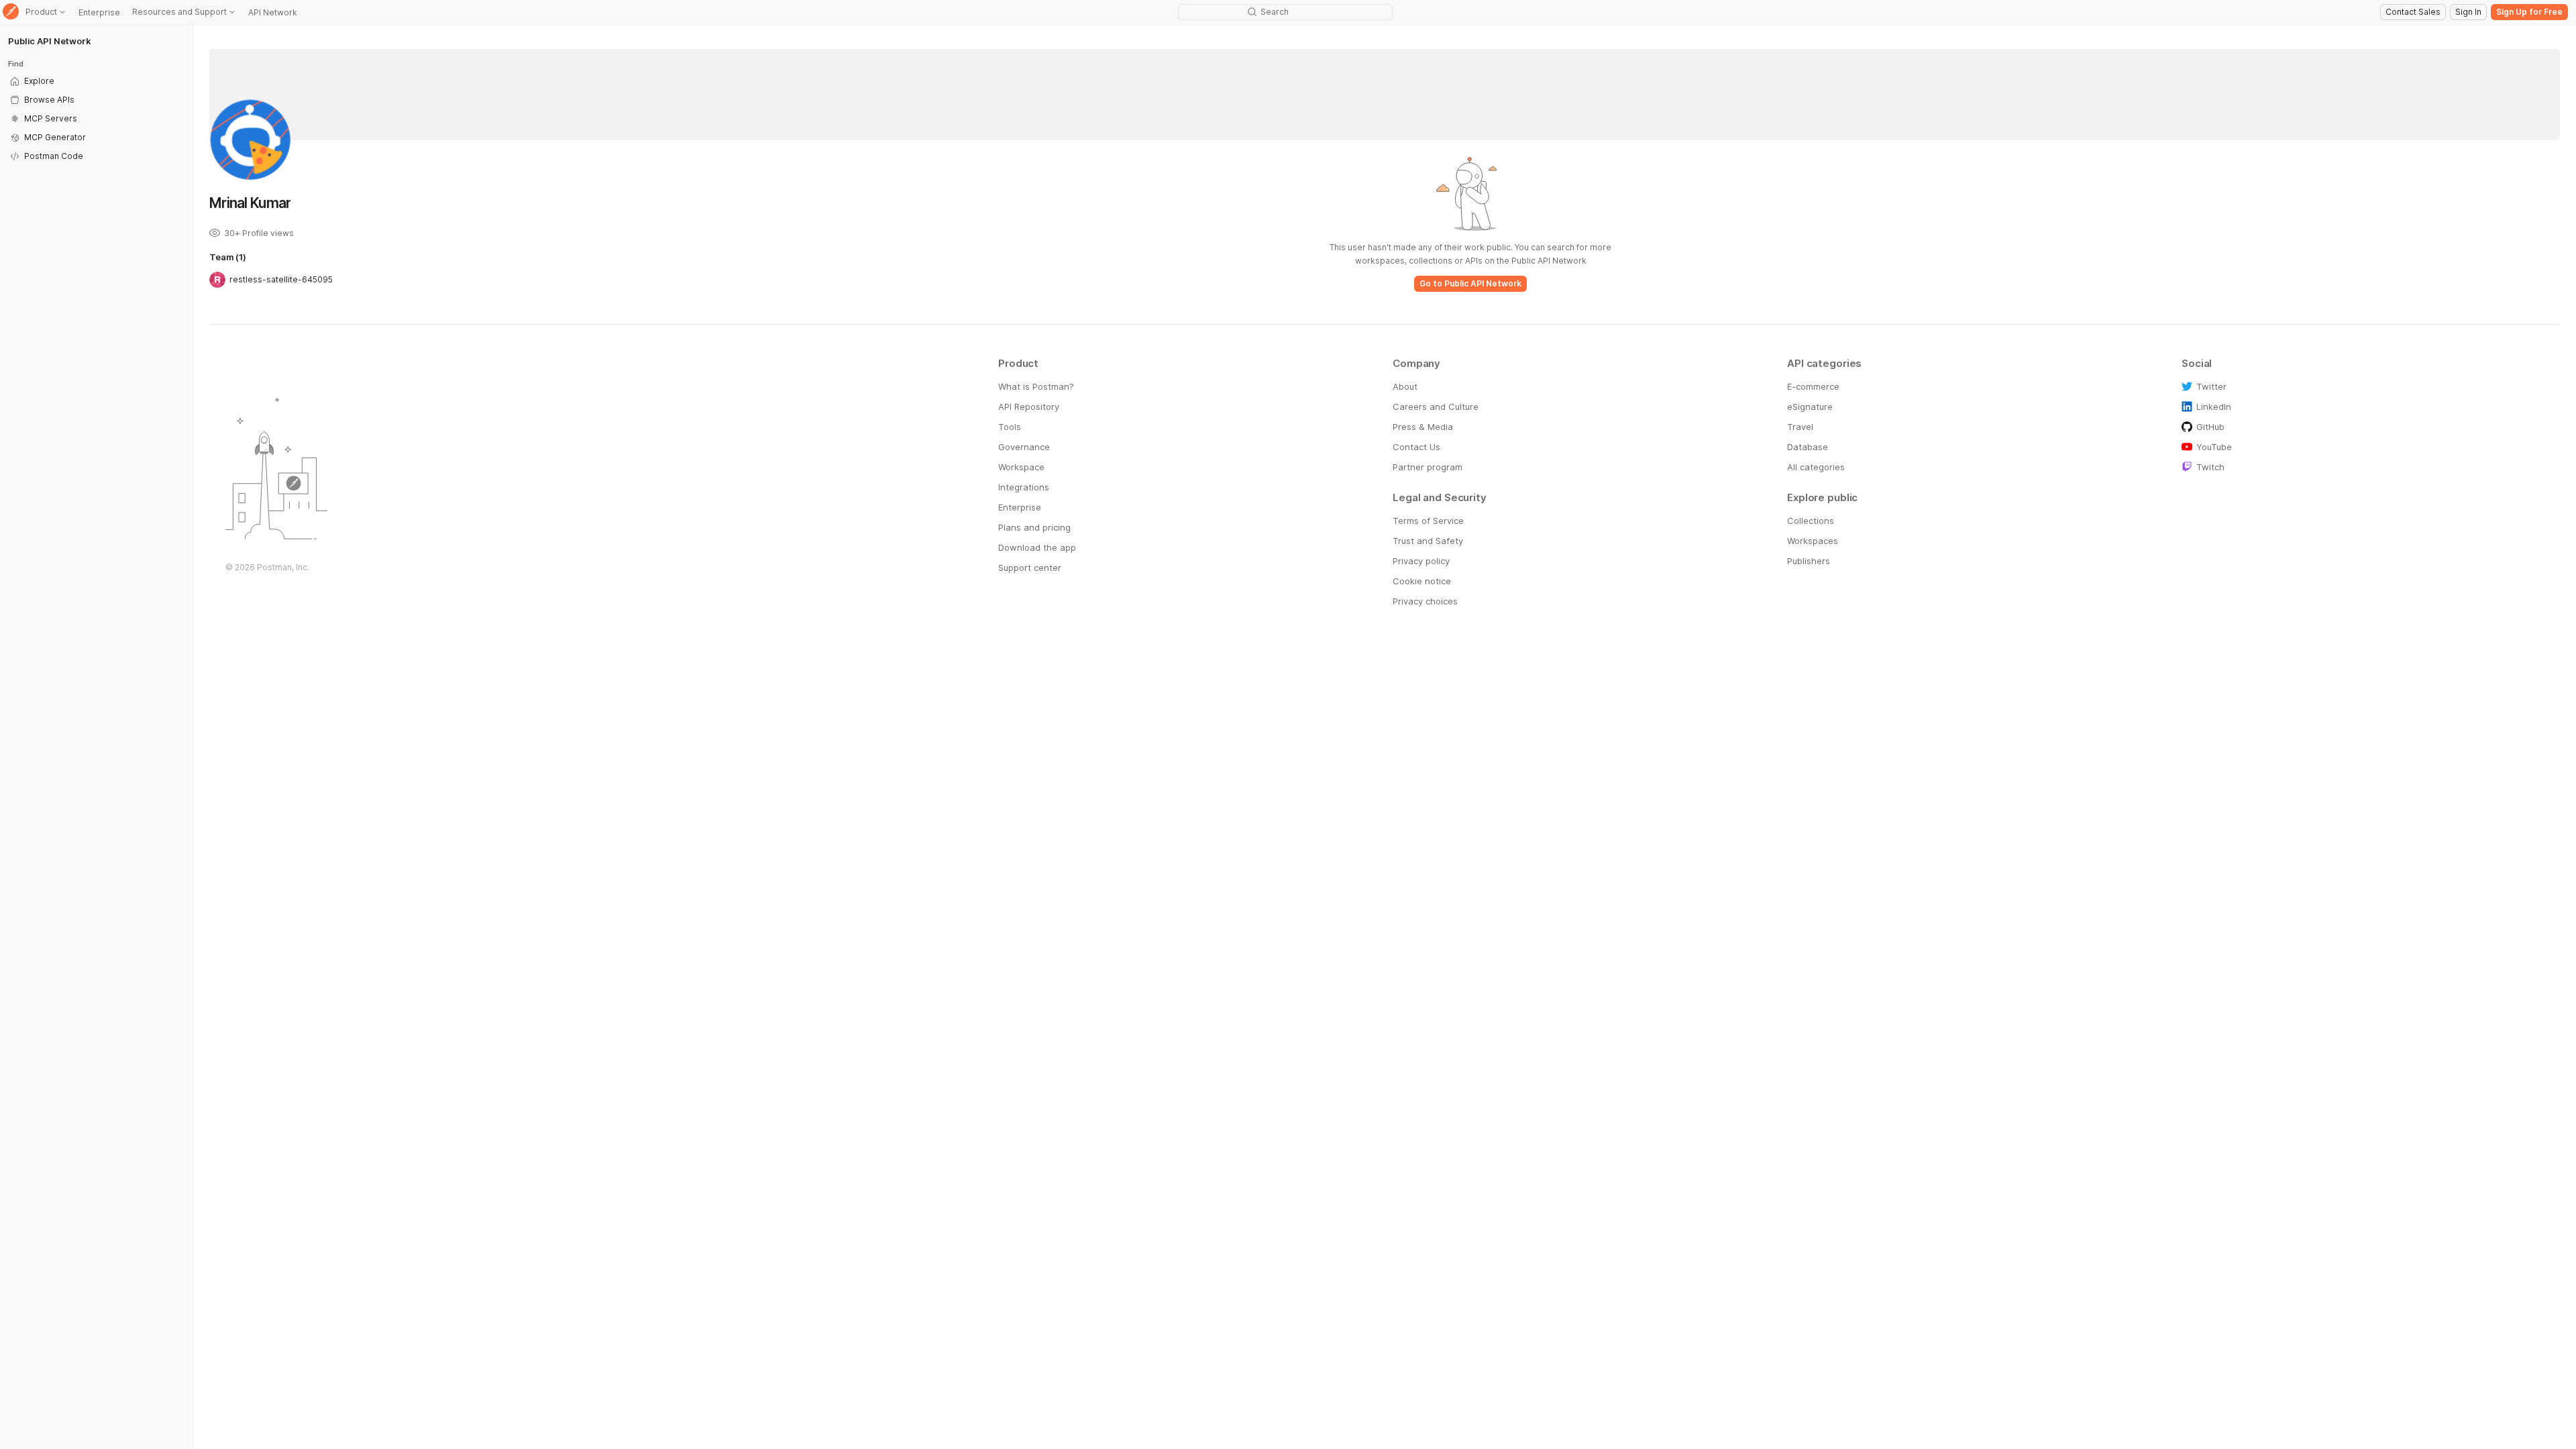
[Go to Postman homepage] (11, 12)
